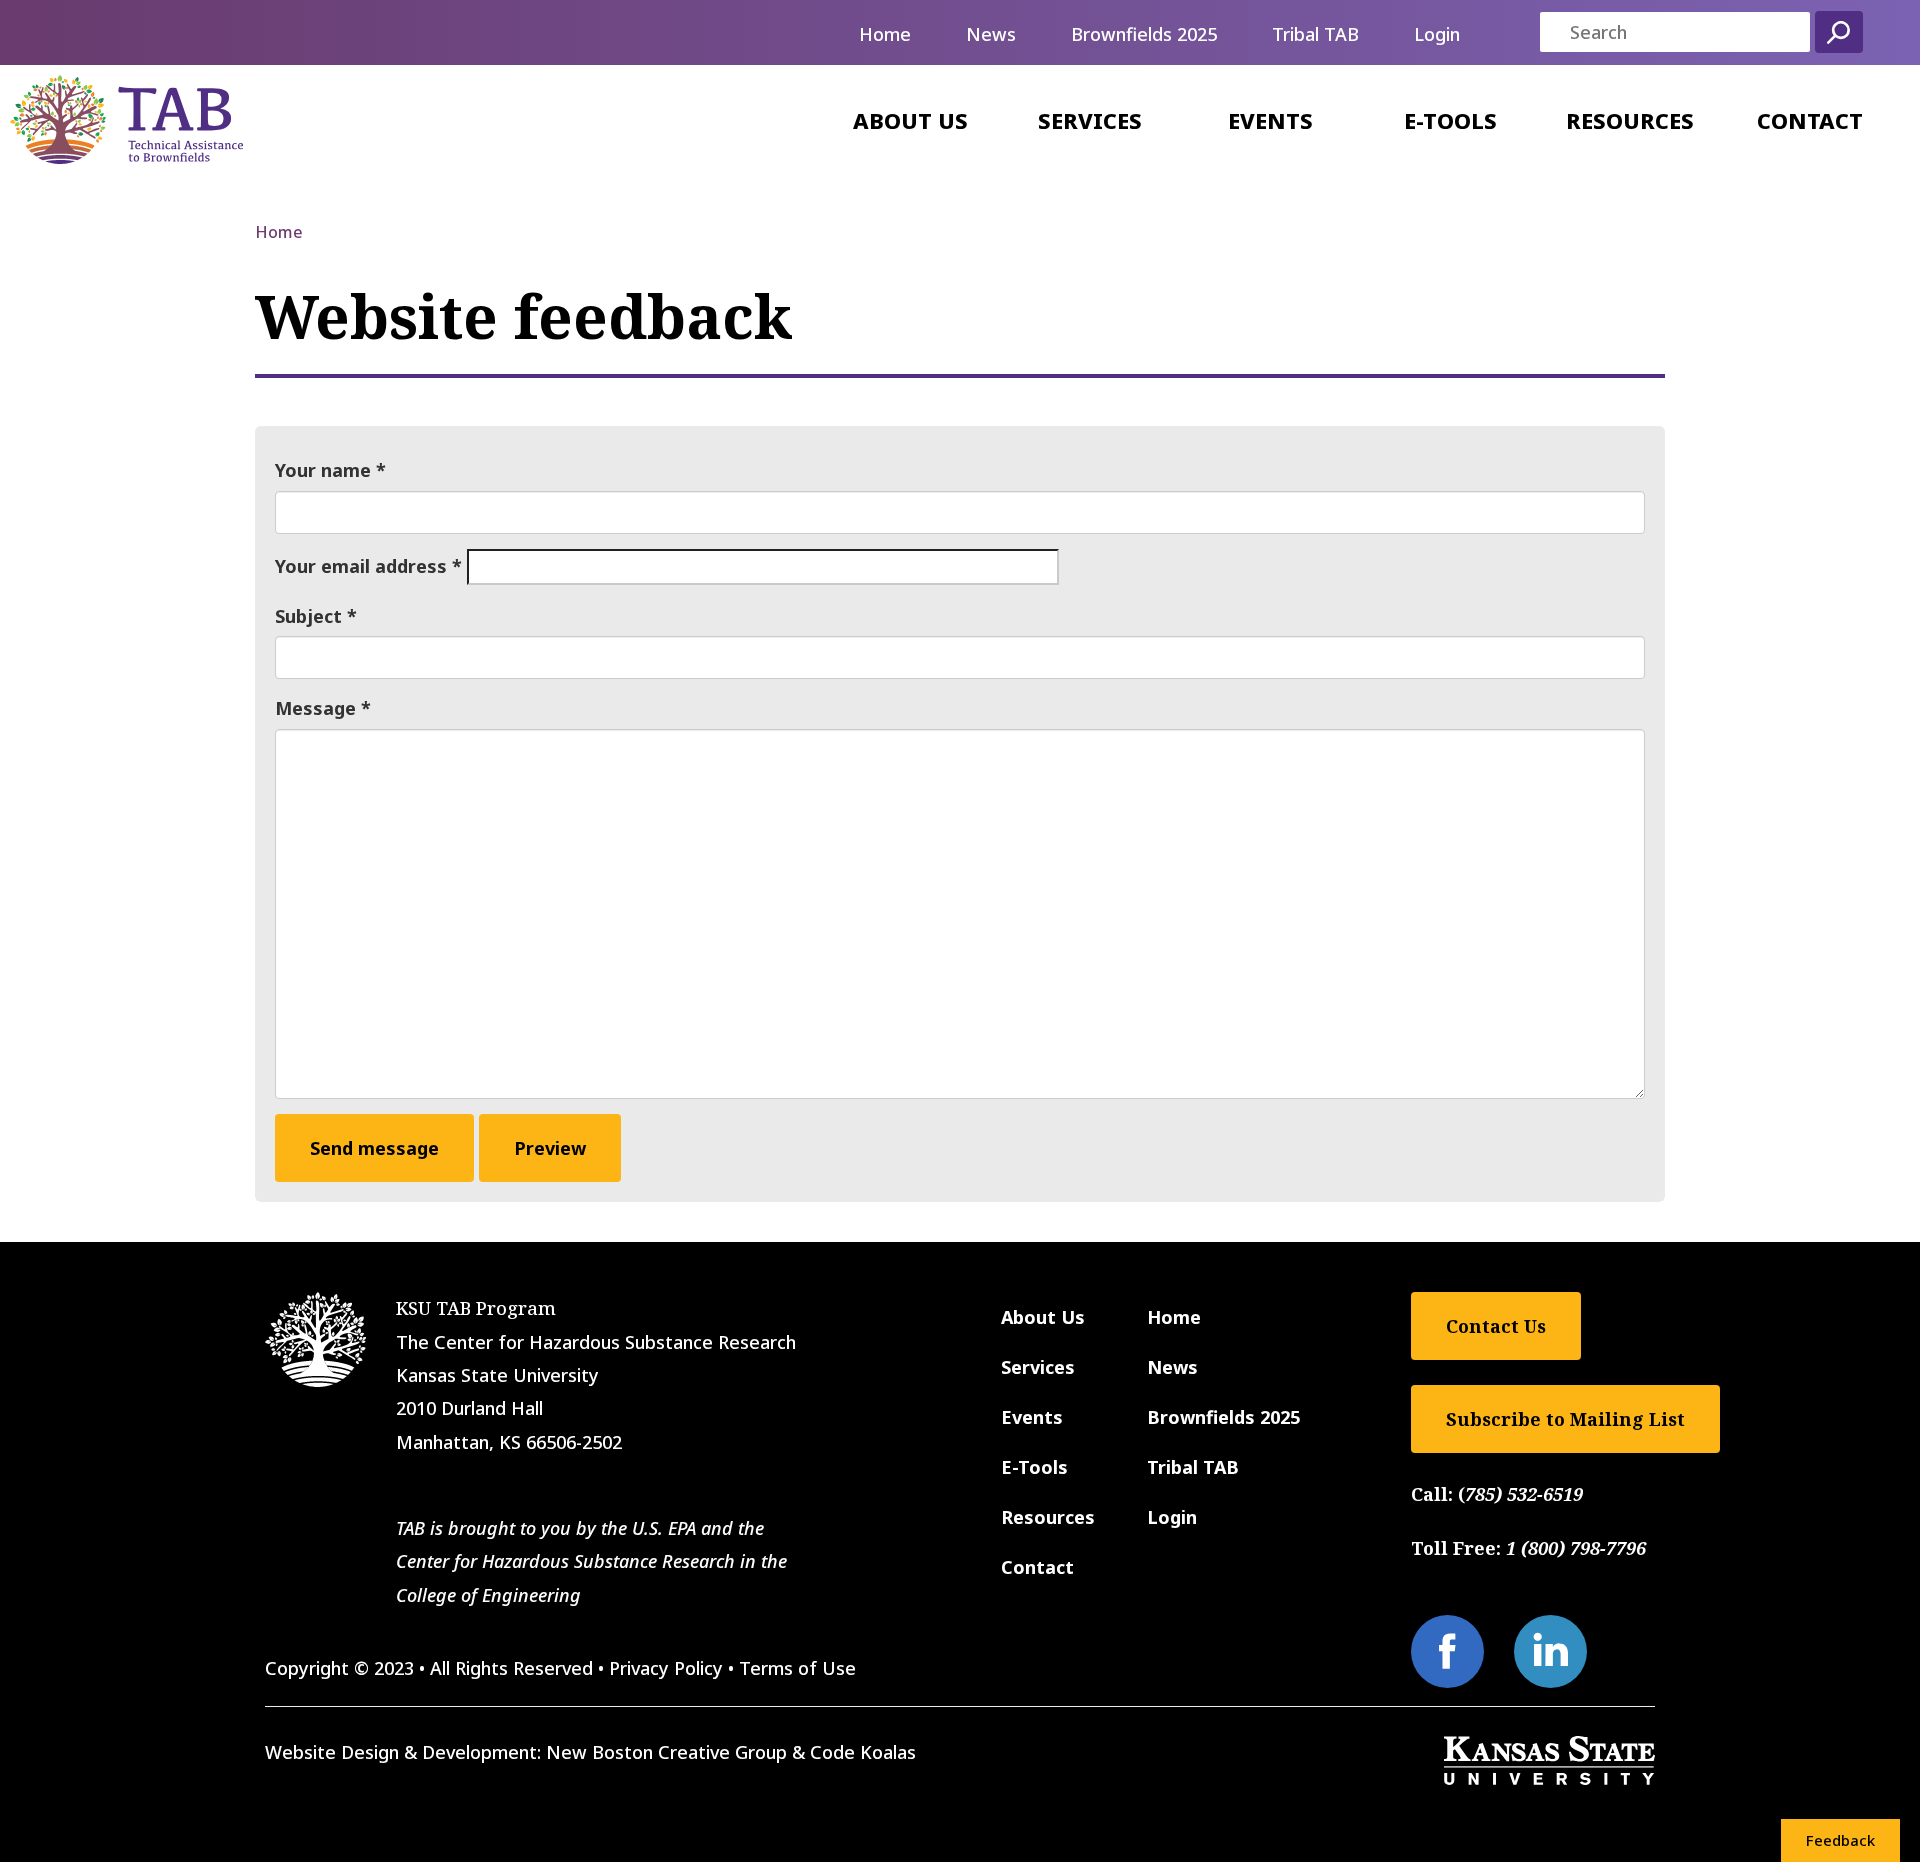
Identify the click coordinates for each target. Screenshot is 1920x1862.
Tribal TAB (1315, 34)
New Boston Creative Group (666, 1752)
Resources (1630, 120)
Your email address (361, 566)
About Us (910, 120)
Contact (1810, 120)
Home (885, 34)
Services (1090, 120)
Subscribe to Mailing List (1565, 1419)
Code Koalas (863, 1752)
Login (1437, 34)
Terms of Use (797, 1668)
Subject (308, 616)
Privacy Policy (666, 1668)
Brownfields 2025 (1144, 34)
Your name (323, 470)
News (991, 34)
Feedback (1840, 1840)
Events (1270, 120)
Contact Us (1496, 1326)
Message (315, 708)
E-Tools (1450, 120)
